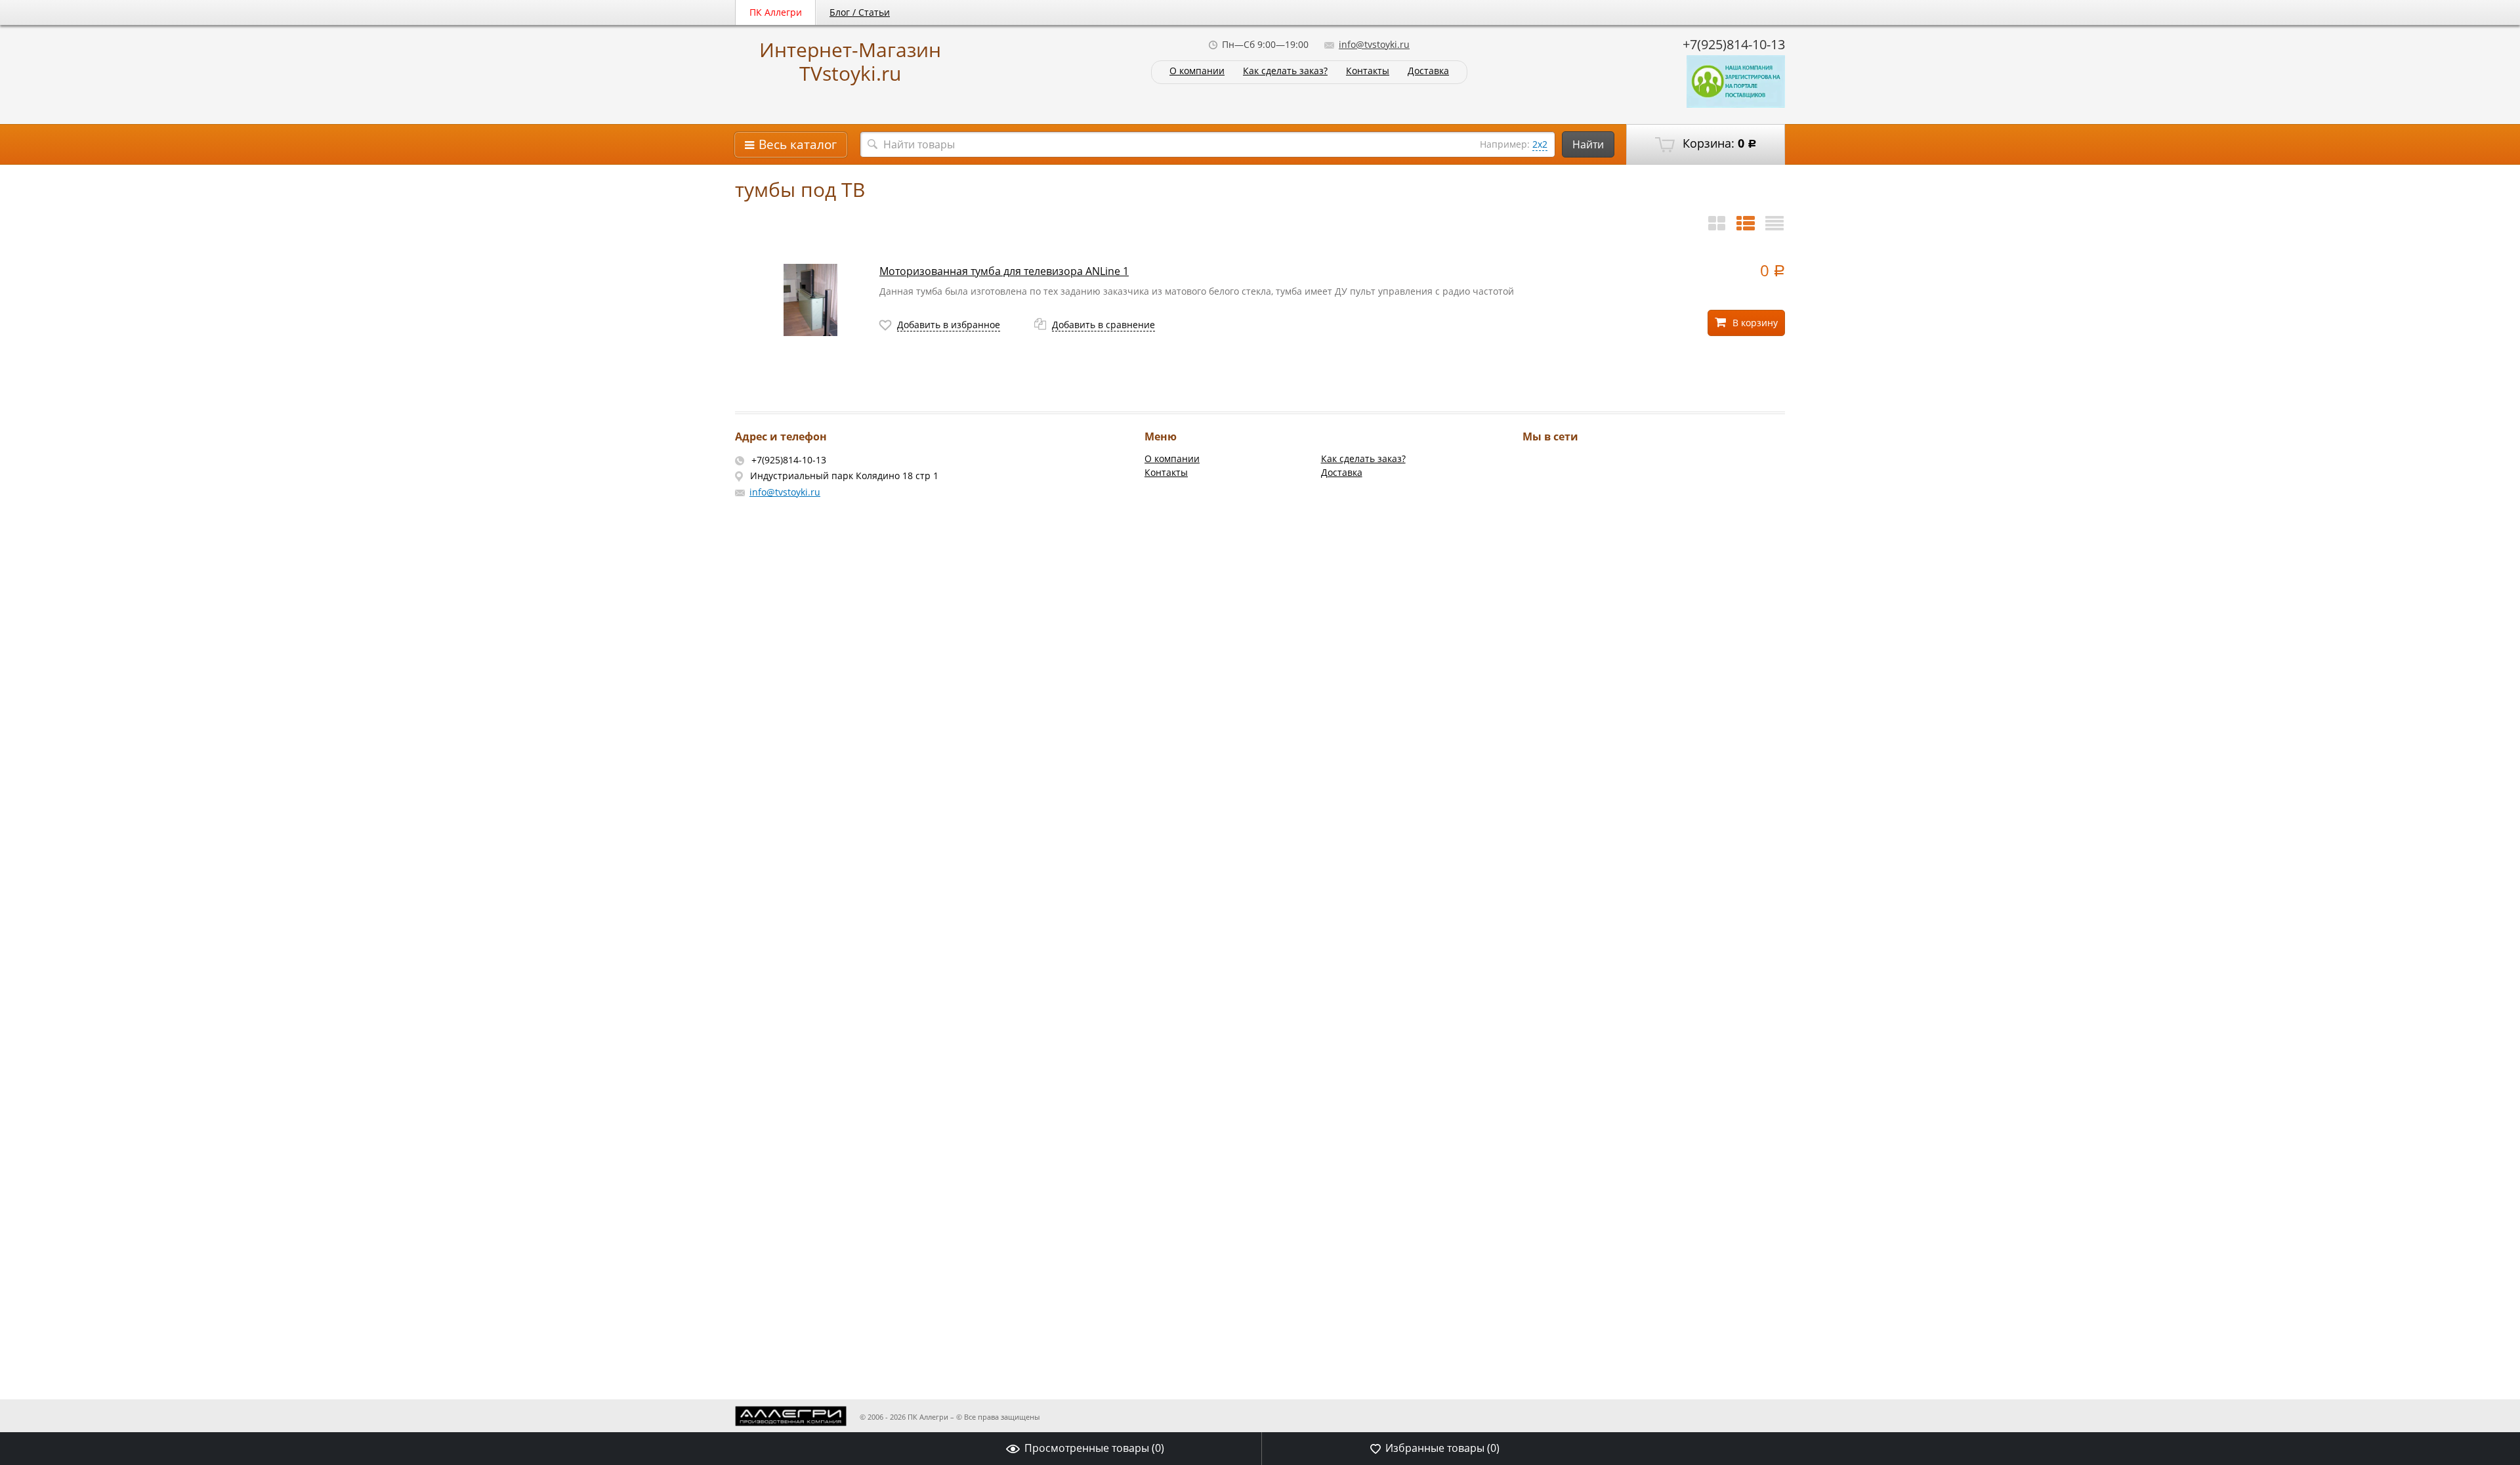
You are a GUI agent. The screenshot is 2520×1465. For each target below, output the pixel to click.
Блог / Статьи (860, 12)
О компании (1197, 71)
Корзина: (1718, 143)
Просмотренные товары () (1094, 1448)
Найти (1588, 144)
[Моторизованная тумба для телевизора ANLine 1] (810, 300)
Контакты (1368, 71)
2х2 (1540, 144)
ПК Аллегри (776, 12)
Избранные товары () (1442, 1448)
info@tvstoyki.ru (1374, 44)
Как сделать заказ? (1285, 71)
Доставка (1428, 71)
